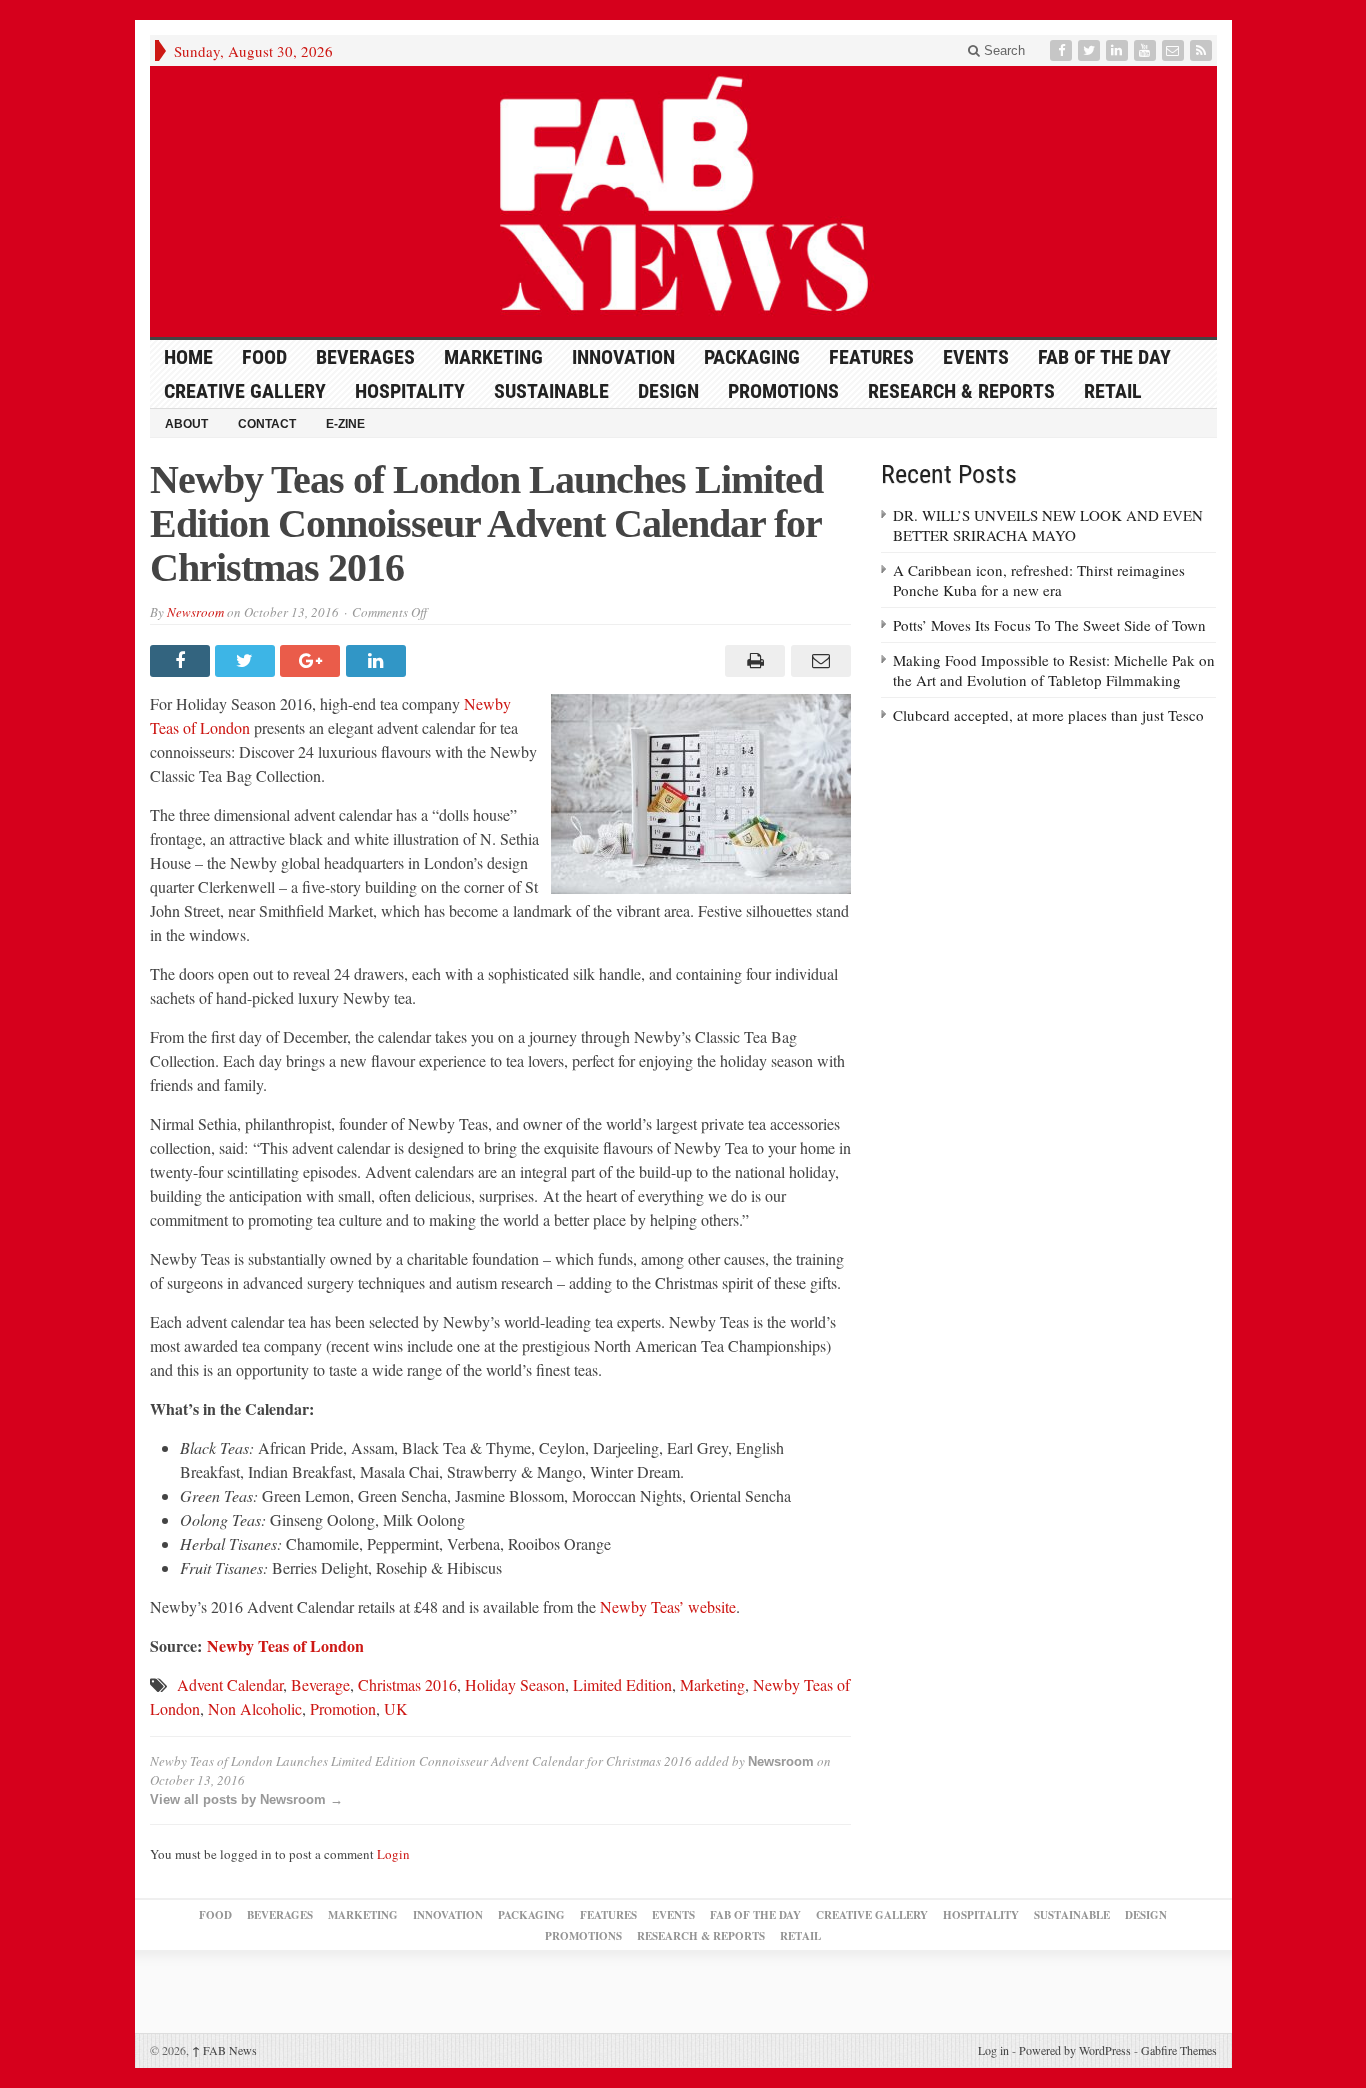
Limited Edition (622, 1684)
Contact (267, 424)
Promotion (343, 1708)
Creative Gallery (245, 391)
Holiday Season (515, 1684)
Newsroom (195, 612)
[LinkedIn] (1119, 50)
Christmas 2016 (407, 1684)
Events (976, 357)
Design (668, 391)
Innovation (623, 357)
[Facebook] (1063, 50)
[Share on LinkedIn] (378, 661)
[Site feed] (1203, 50)
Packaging (752, 357)
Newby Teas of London (285, 1645)
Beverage (320, 1684)
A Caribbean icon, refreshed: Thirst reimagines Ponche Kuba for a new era (1039, 580)
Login (393, 1854)
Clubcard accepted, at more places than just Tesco (1048, 715)
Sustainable (551, 391)
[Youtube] (1147, 50)
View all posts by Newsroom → (246, 1799)
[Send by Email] (817, 661)
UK (396, 1708)
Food (264, 357)
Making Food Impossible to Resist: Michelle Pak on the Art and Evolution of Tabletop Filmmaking (1054, 670)
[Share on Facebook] (182, 661)
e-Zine (345, 424)
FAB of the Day (1104, 357)
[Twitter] (1091, 50)
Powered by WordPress (1075, 2050)
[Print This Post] (752, 661)
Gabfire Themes (1179, 2050)
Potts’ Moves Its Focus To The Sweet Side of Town (1049, 625)
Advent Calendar (230, 1684)
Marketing (493, 357)
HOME (188, 357)
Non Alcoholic (255, 1708)
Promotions (783, 391)
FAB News (224, 2050)
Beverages (365, 357)
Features (871, 357)
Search (1002, 50)
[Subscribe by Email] (1175, 50)
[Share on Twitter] (247, 661)
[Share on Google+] (312, 661)
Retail (1113, 391)
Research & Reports (961, 391)
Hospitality (410, 391)
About (186, 424)
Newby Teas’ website (668, 1606)
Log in (993, 2050)
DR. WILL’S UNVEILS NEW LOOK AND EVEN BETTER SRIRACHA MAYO (1048, 525)
